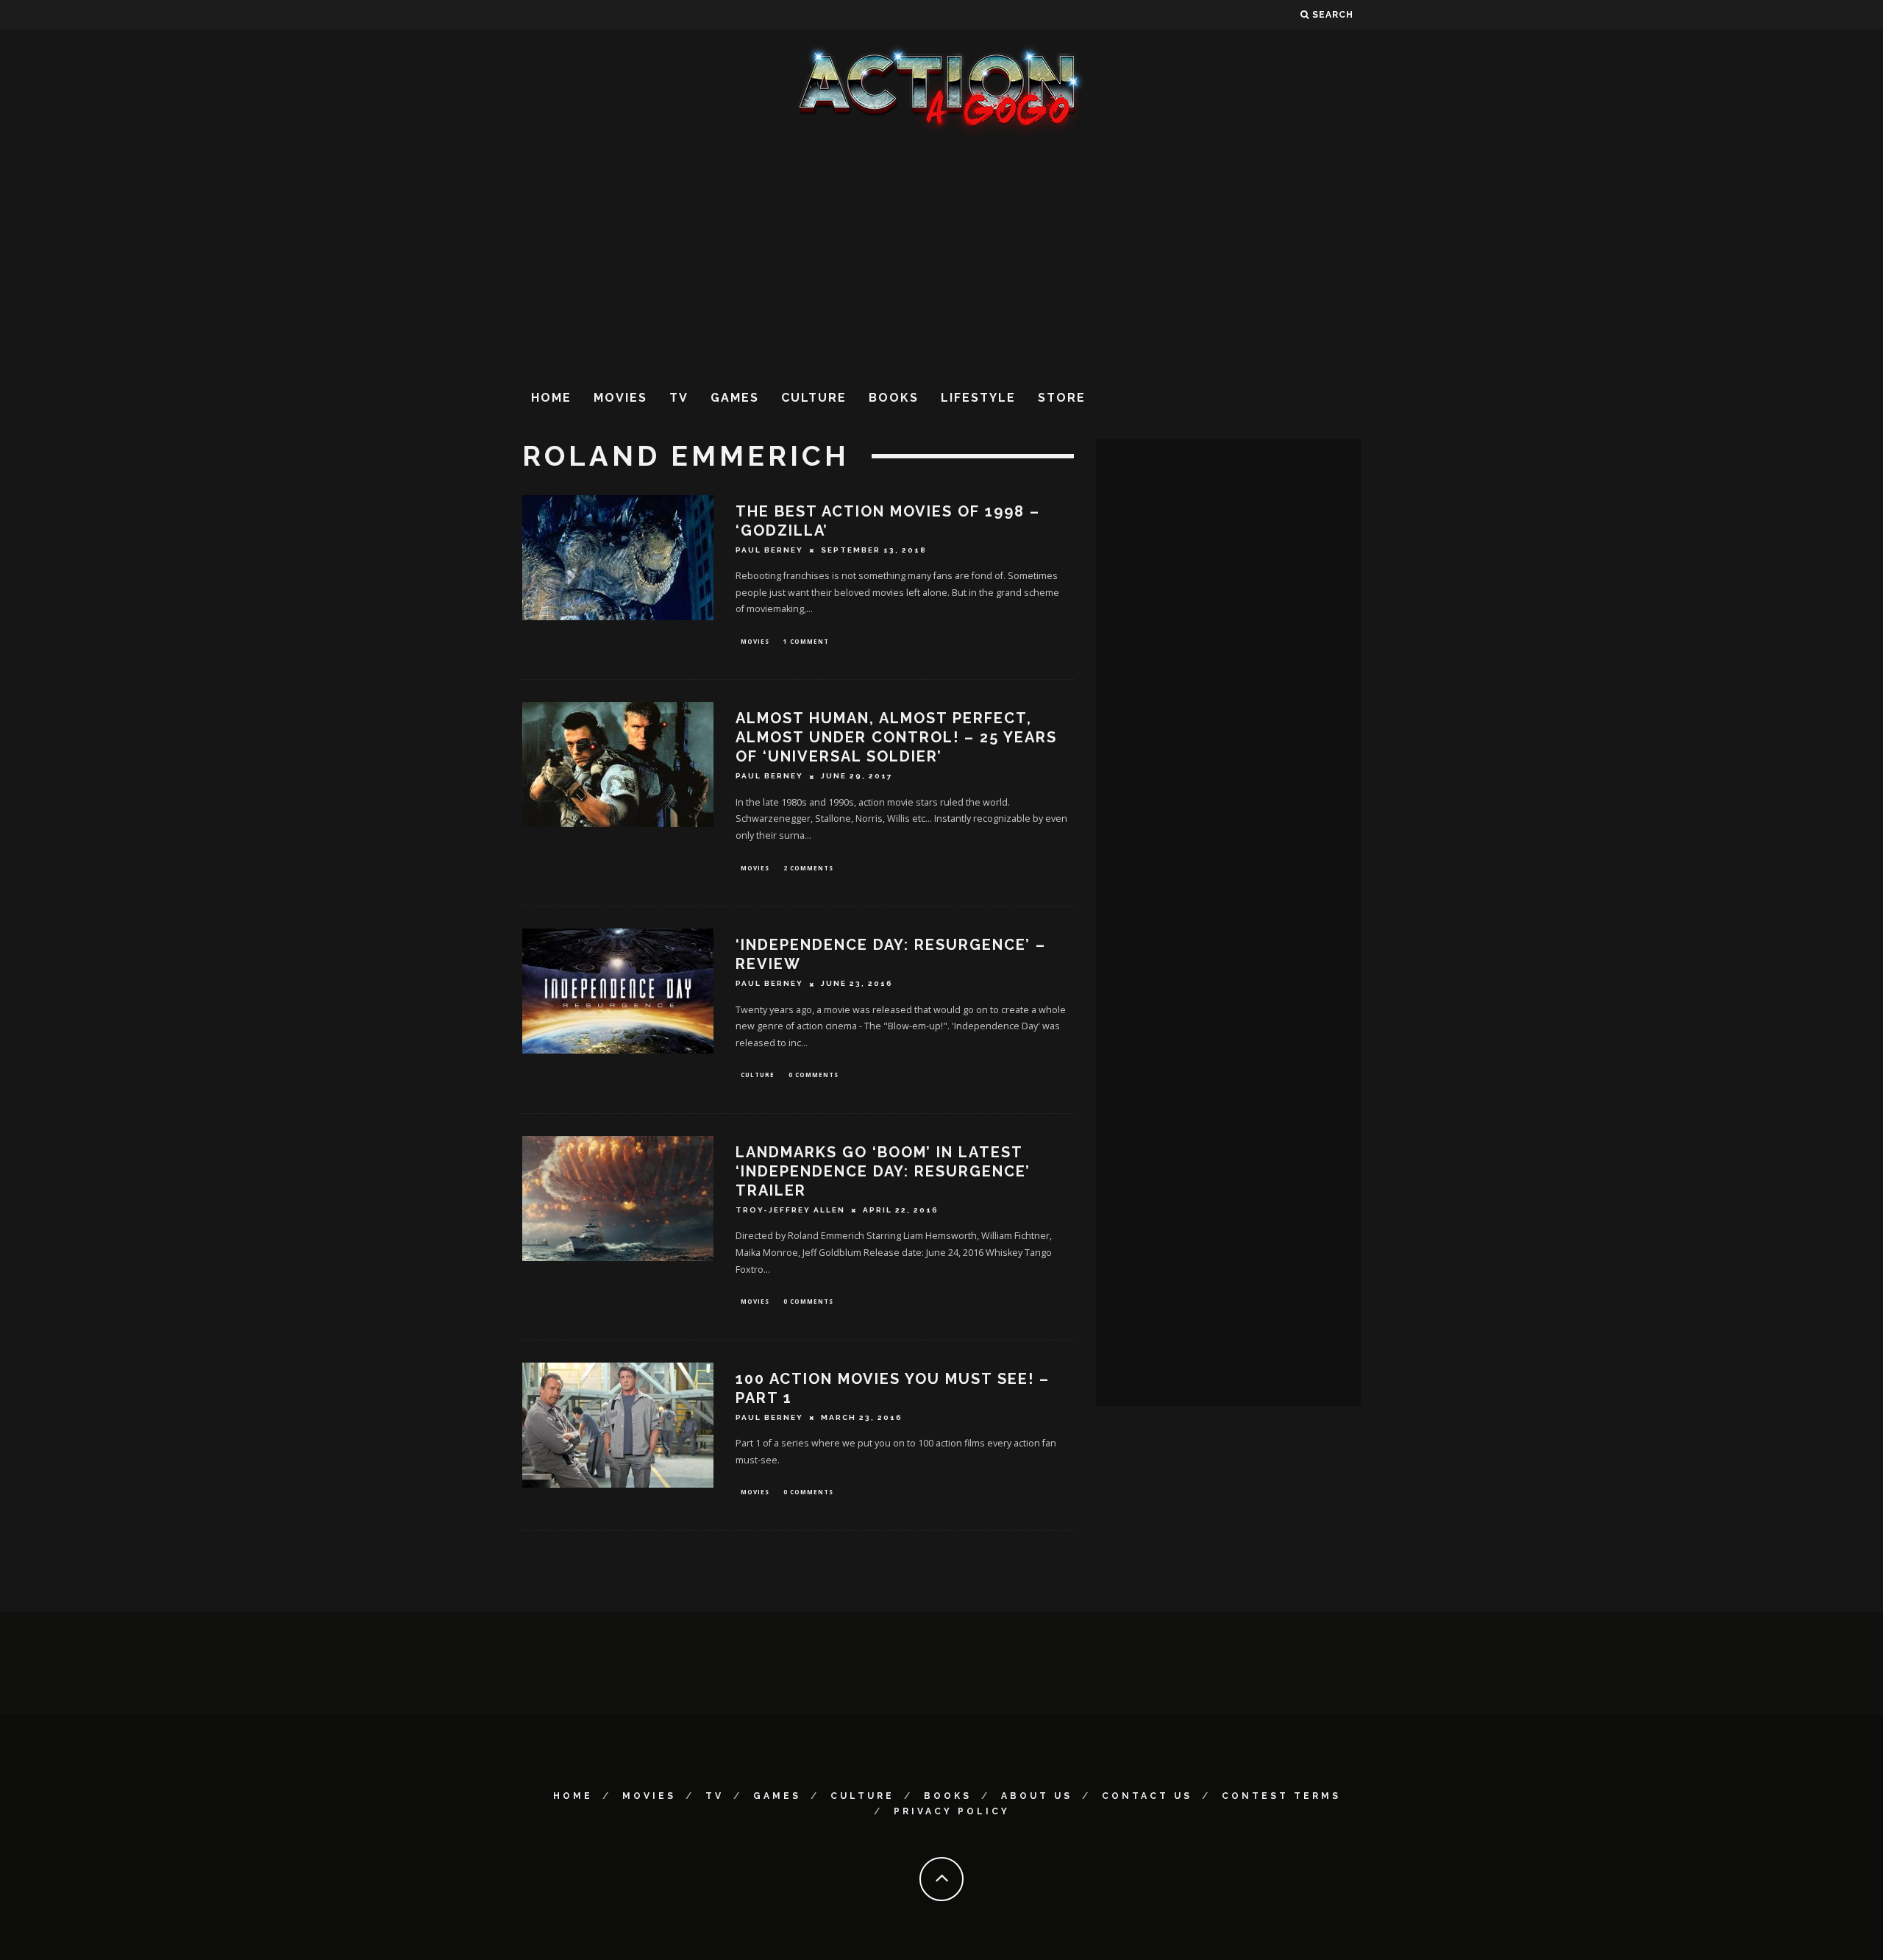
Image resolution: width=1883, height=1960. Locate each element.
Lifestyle (978, 398)
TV (679, 398)
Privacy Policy (952, 1811)
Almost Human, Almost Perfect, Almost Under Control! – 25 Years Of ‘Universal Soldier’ (896, 737)
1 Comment (806, 641)
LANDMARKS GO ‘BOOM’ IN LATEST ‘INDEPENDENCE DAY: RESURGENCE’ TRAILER (883, 1171)
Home (551, 398)
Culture (814, 398)
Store (1062, 398)
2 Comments (808, 868)
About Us (1037, 1796)
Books (894, 398)
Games (735, 398)
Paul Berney (769, 550)
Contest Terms (1281, 1796)
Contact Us (1147, 1796)
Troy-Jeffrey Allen (790, 1210)
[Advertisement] (941, 257)
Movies (620, 398)
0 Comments (814, 1075)
